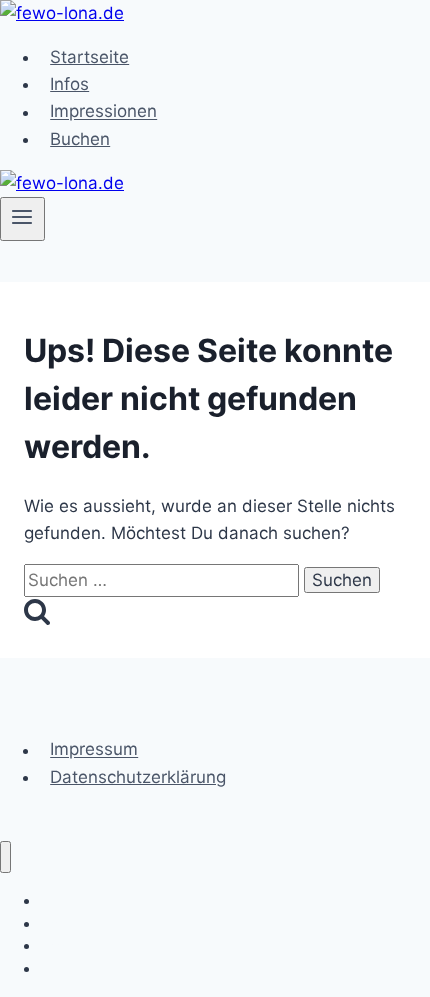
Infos (69, 84)
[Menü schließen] (5, 857)
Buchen (80, 139)
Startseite (89, 57)
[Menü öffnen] (22, 219)
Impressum (94, 750)
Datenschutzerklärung (138, 777)
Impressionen (103, 112)
